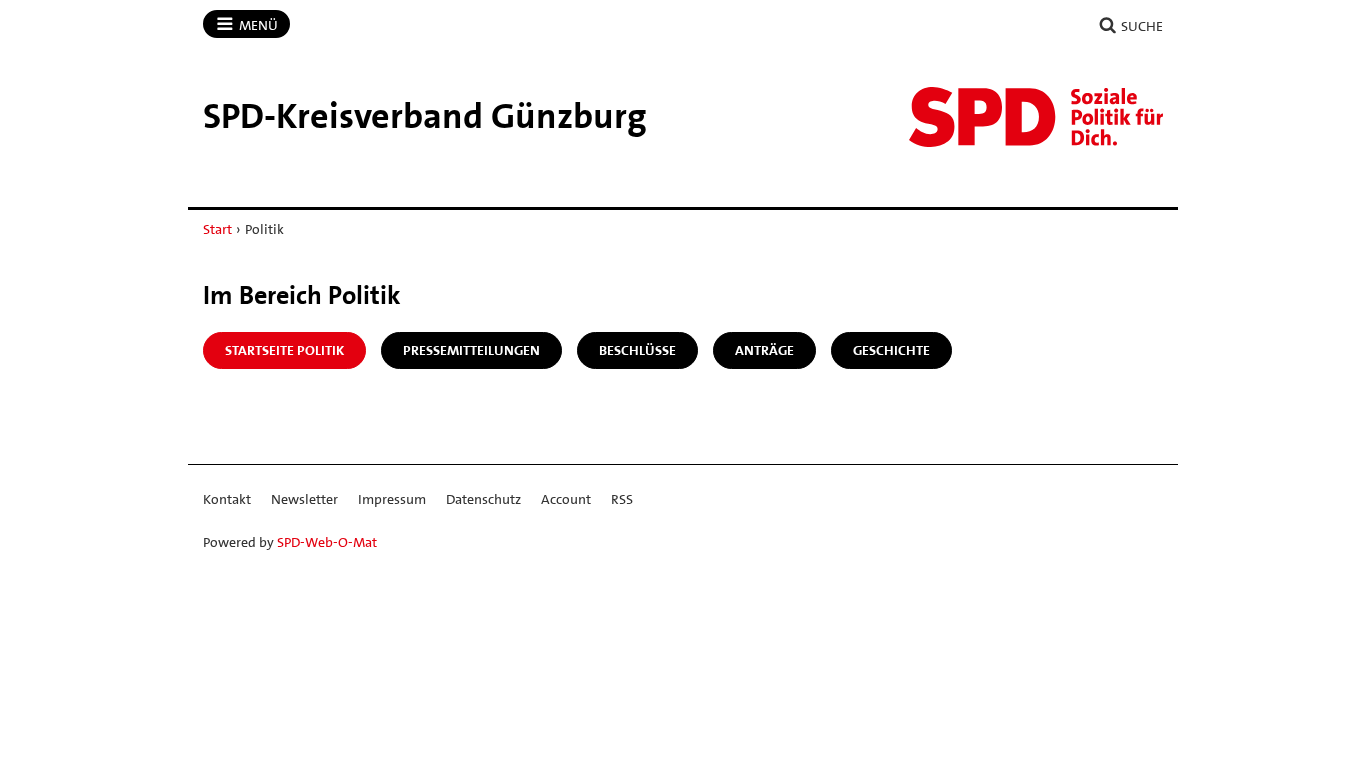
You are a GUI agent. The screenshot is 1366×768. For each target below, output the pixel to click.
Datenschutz (483, 499)
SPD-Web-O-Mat (327, 542)
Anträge (764, 350)
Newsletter (304, 499)
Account (566, 499)
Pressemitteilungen (471, 350)
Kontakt (227, 499)
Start (217, 229)
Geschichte (891, 350)
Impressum (392, 499)
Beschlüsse (637, 350)
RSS (622, 499)
